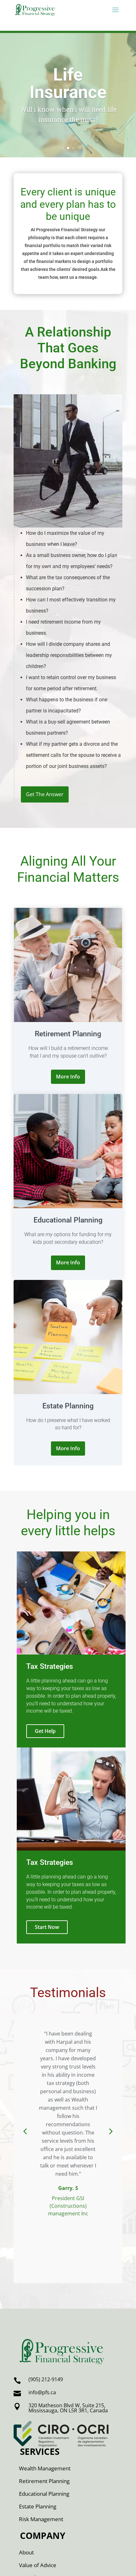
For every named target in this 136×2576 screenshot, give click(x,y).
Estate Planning (38, 2506)
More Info (68, 1077)
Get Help (45, 1731)
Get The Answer (45, 794)
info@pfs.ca (42, 2392)
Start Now (47, 1927)
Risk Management (41, 2519)
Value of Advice (38, 2565)
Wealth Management (45, 2468)
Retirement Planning (44, 2481)
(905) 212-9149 (46, 2379)
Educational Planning (44, 2494)
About (26, 2552)
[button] (25, 2131)
